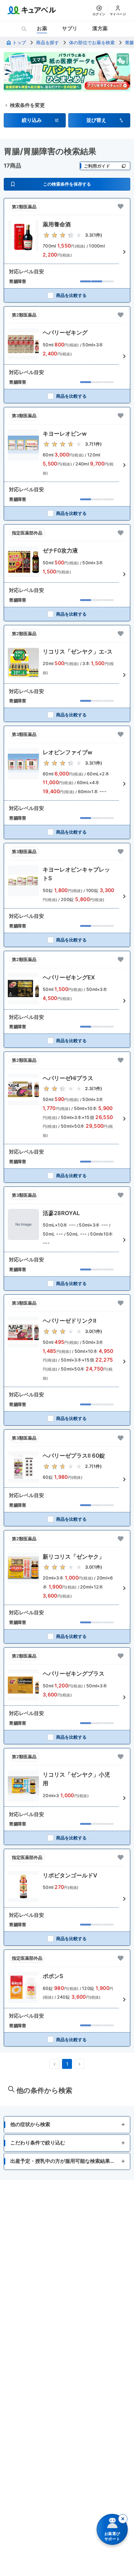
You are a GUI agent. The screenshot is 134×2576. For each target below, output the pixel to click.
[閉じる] (123, 2519)
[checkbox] (67, 295)
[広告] (67, 72)
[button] (35, 120)
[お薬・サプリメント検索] (24, 29)
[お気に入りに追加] (121, 206)
